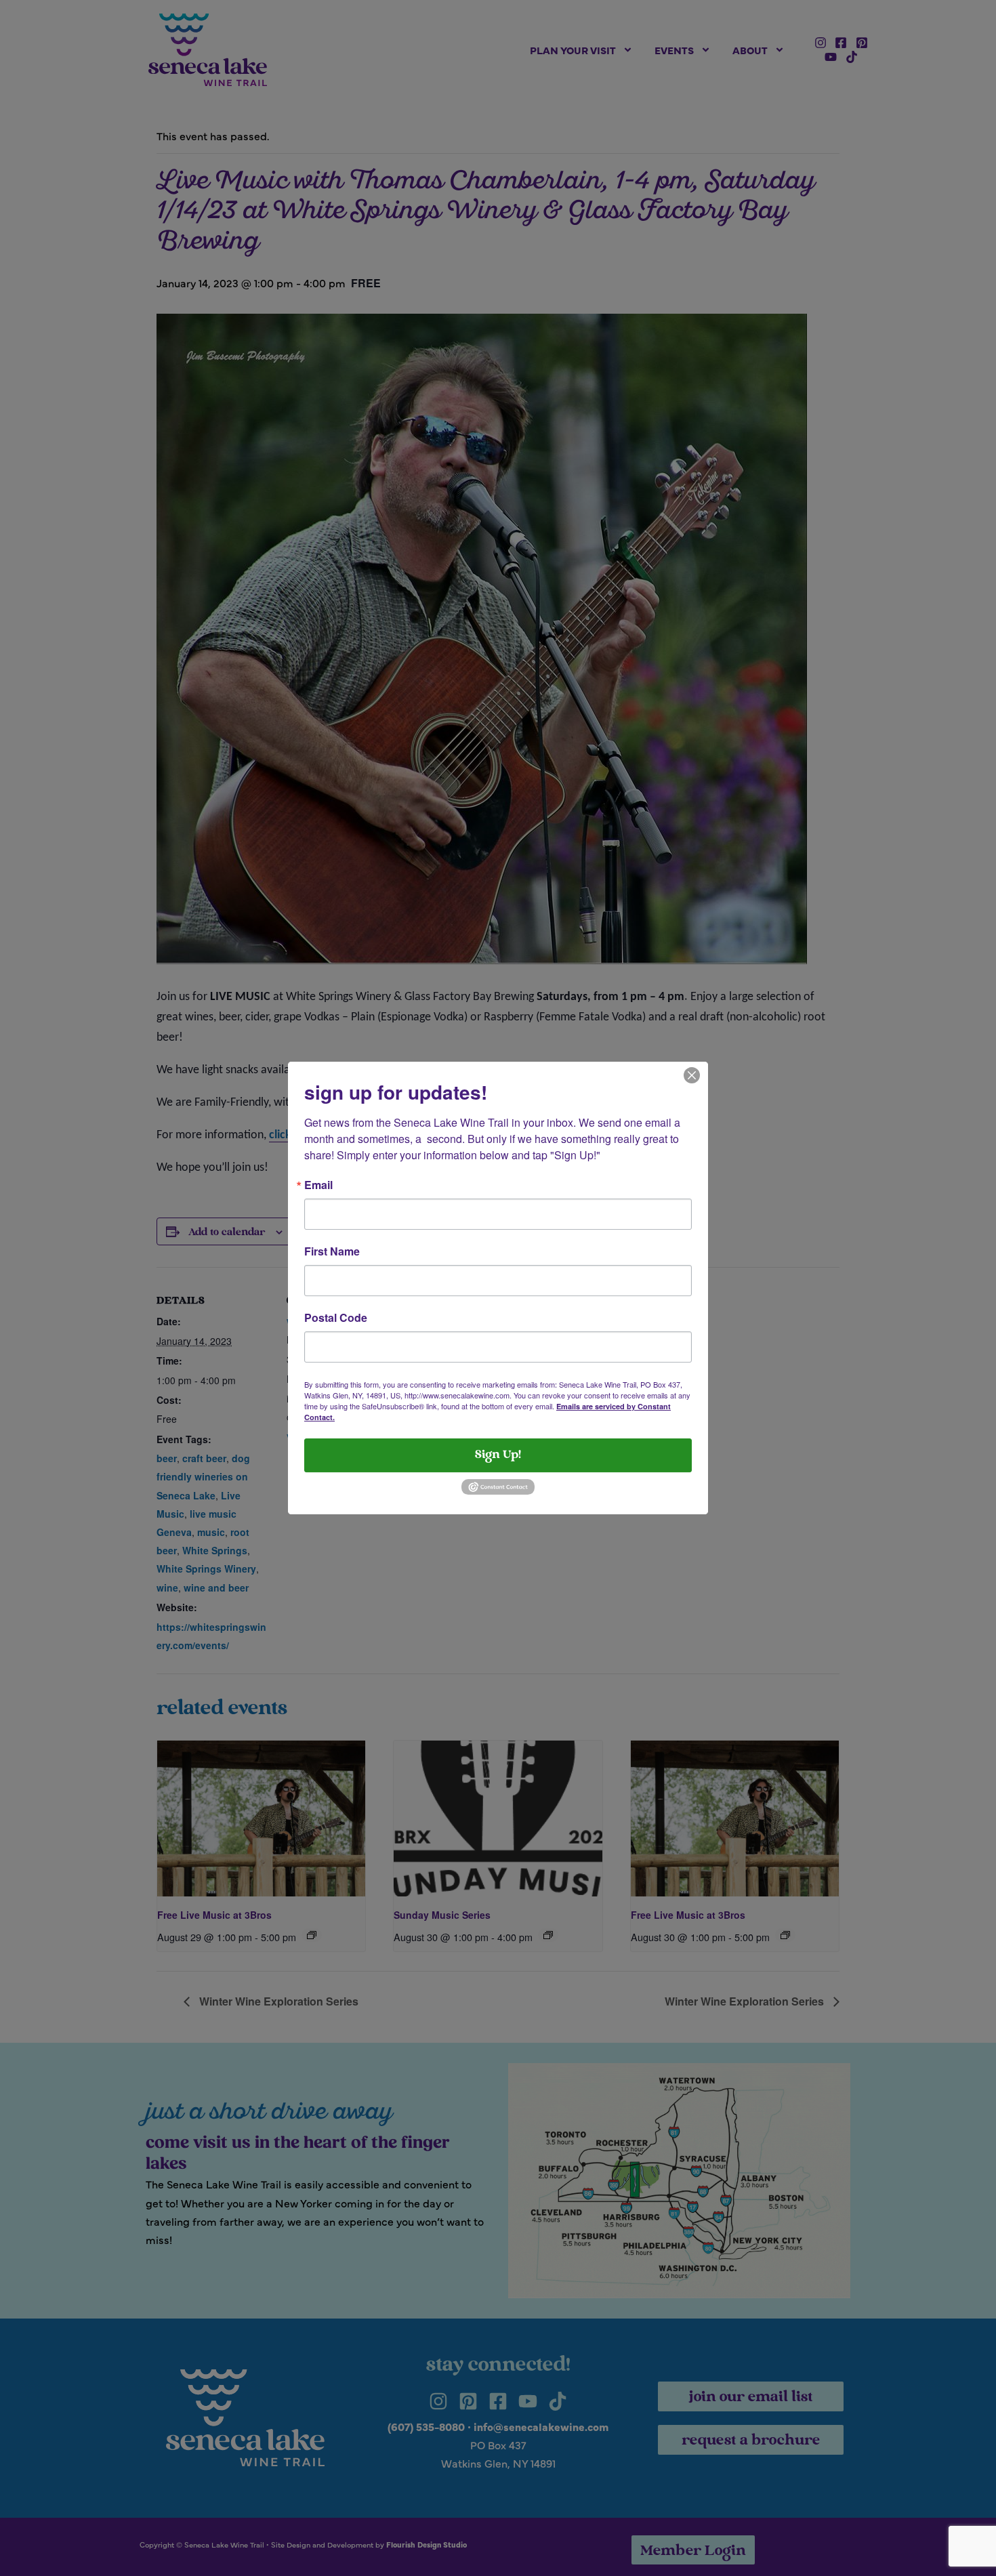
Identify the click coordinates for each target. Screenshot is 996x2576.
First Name (332, 1251)
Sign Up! (498, 1455)
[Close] (692, 1074)
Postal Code (336, 1318)
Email (318, 1185)
